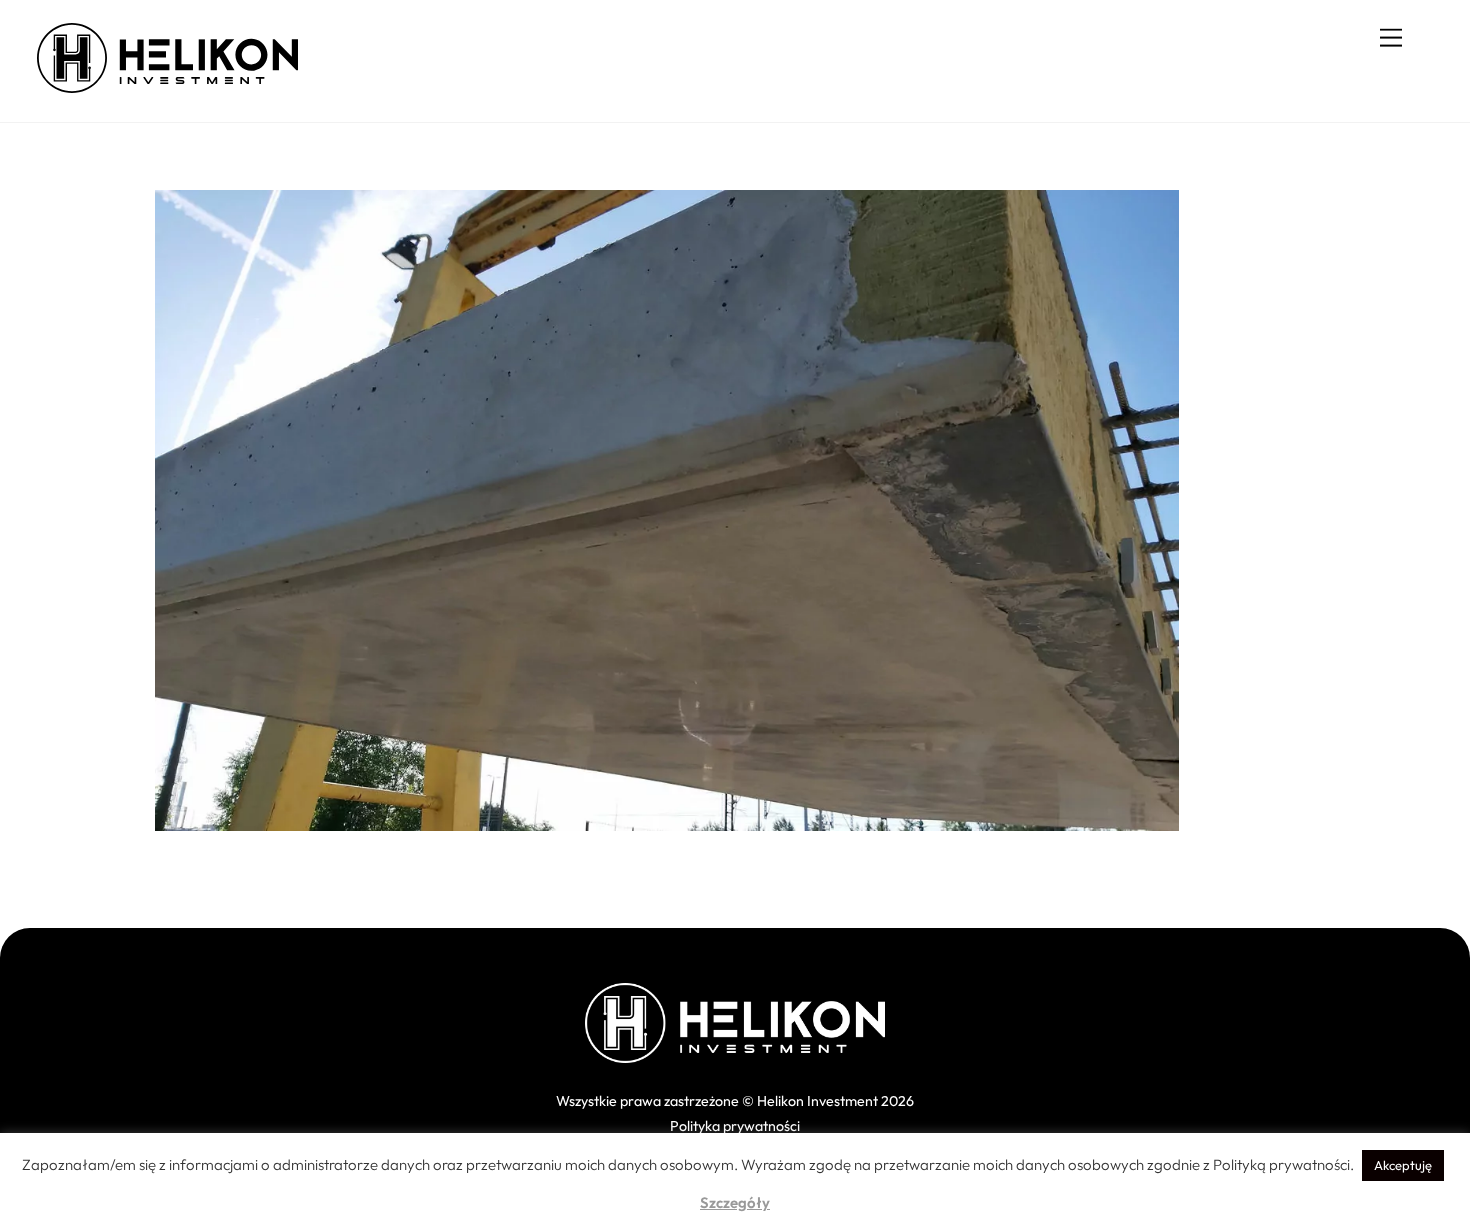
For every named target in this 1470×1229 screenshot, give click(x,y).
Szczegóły (735, 1202)
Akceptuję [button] (1403, 1165)
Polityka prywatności (735, 1126)
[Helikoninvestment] (167, 84)
